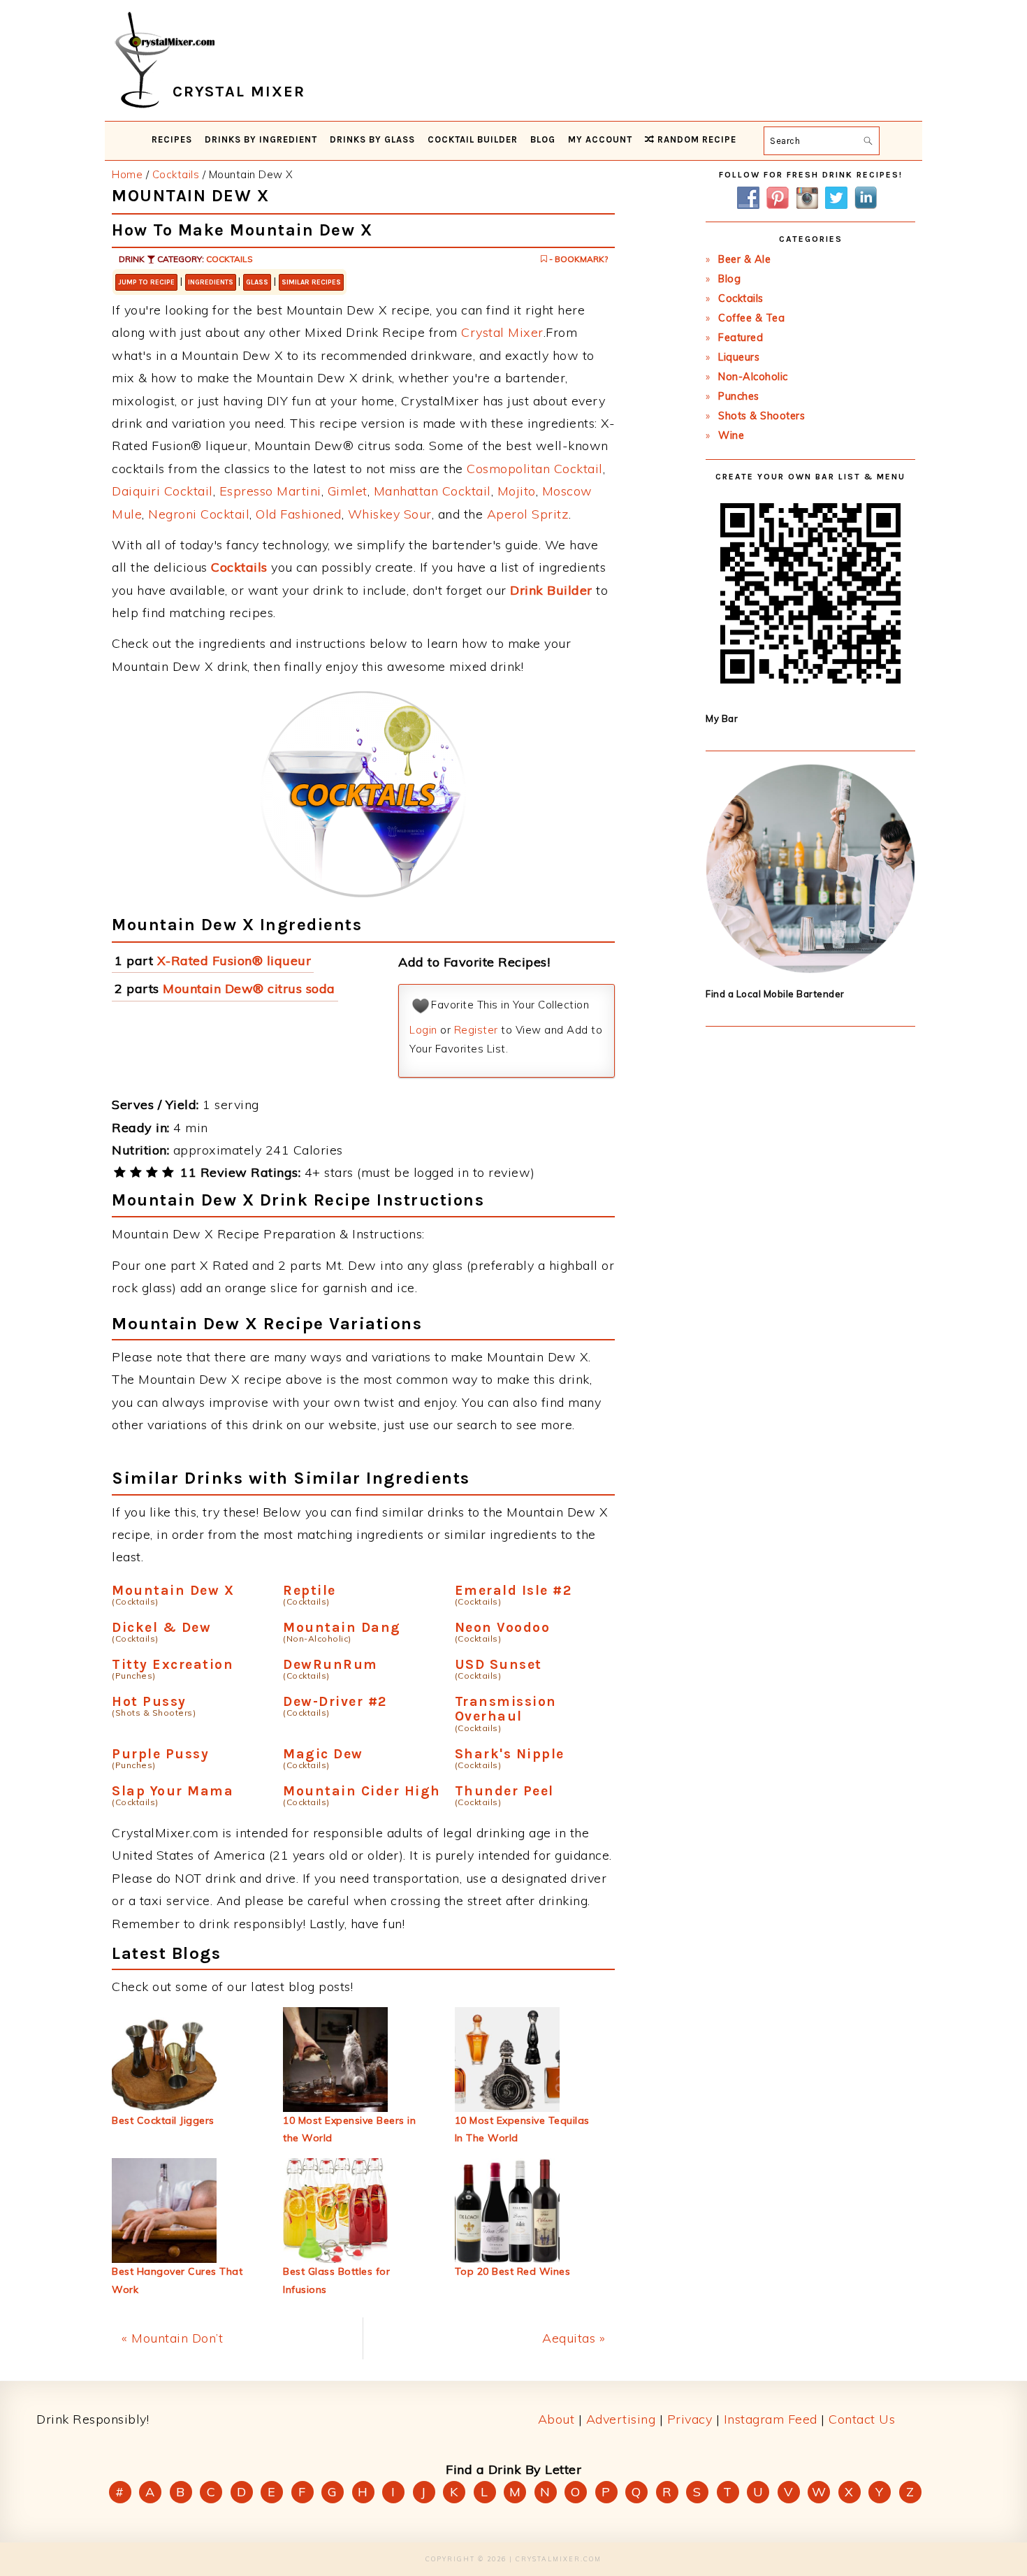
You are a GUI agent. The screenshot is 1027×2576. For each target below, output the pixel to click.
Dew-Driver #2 (335, 1701)
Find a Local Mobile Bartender (775, 994)
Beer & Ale (744, 259)
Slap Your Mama (173, 1791)
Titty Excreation (173, 1664)
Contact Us (862, 2419)
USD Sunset (498, 1664)
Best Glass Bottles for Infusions (336, 2280)
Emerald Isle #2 (513, 1590)
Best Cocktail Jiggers (163, 2120)
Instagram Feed (771, 2419)
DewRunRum (330, 1664)
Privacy (690, 2419)
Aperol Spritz (528, 514)
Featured (741, 338)
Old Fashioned (299, 514)
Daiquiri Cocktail (162, 491)
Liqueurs (739, 357)
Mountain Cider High (362, 1791)
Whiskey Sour (390, 514)
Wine (731, 435)
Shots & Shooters (762, 416)
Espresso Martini (270, 491)
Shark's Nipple (510, 1754)
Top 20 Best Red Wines (513, 2271)
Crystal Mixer (502, 332)
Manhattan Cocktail (432, 491)
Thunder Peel (504, 1791)
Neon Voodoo (503, 1627)
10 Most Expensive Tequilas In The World (522, 2129)
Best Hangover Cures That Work (177, 2280)
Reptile (309, 1590)
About (556, 2419)
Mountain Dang (342, 1627)
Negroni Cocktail (199, 514)
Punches (739, 396)
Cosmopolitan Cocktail (535, 469)
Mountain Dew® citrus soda (249, 989)
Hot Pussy (149, 1701)
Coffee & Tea (751, 318)
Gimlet (348, 491)
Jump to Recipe (146, 282)
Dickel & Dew (161, 1627)
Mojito (517, 491)
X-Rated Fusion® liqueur (234, 961)
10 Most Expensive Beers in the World (349, 2129)
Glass (257, 282)
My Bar (722, 718)
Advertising (621, 2419)
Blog (729, 279)
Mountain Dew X (173, 1590)
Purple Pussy (160, 1754)
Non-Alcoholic (753, 377)
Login (423, 1030)
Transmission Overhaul (506, 1709)
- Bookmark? (577, 259)
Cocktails (230, 259)
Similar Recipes (311, 282)
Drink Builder (551, 590)
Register (476, 1030)
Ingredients (211, 282)
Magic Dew (323, 1754)
